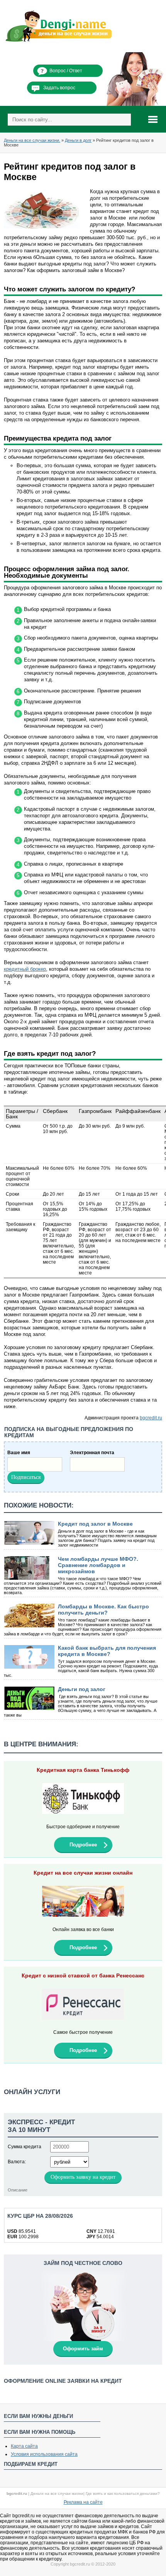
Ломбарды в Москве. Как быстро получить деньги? (103, 1610)
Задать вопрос (59, 88)
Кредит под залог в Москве (95, 1524)
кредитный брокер (25, 969)
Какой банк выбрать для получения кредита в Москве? (107, 1651)
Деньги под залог (82, 1689)
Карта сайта (24, 2446)
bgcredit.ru (151, 1418)
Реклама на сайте (83, 2502)
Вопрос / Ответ (66, 71)
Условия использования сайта (44, 2454)
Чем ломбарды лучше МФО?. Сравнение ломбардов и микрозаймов (98, 1565)
